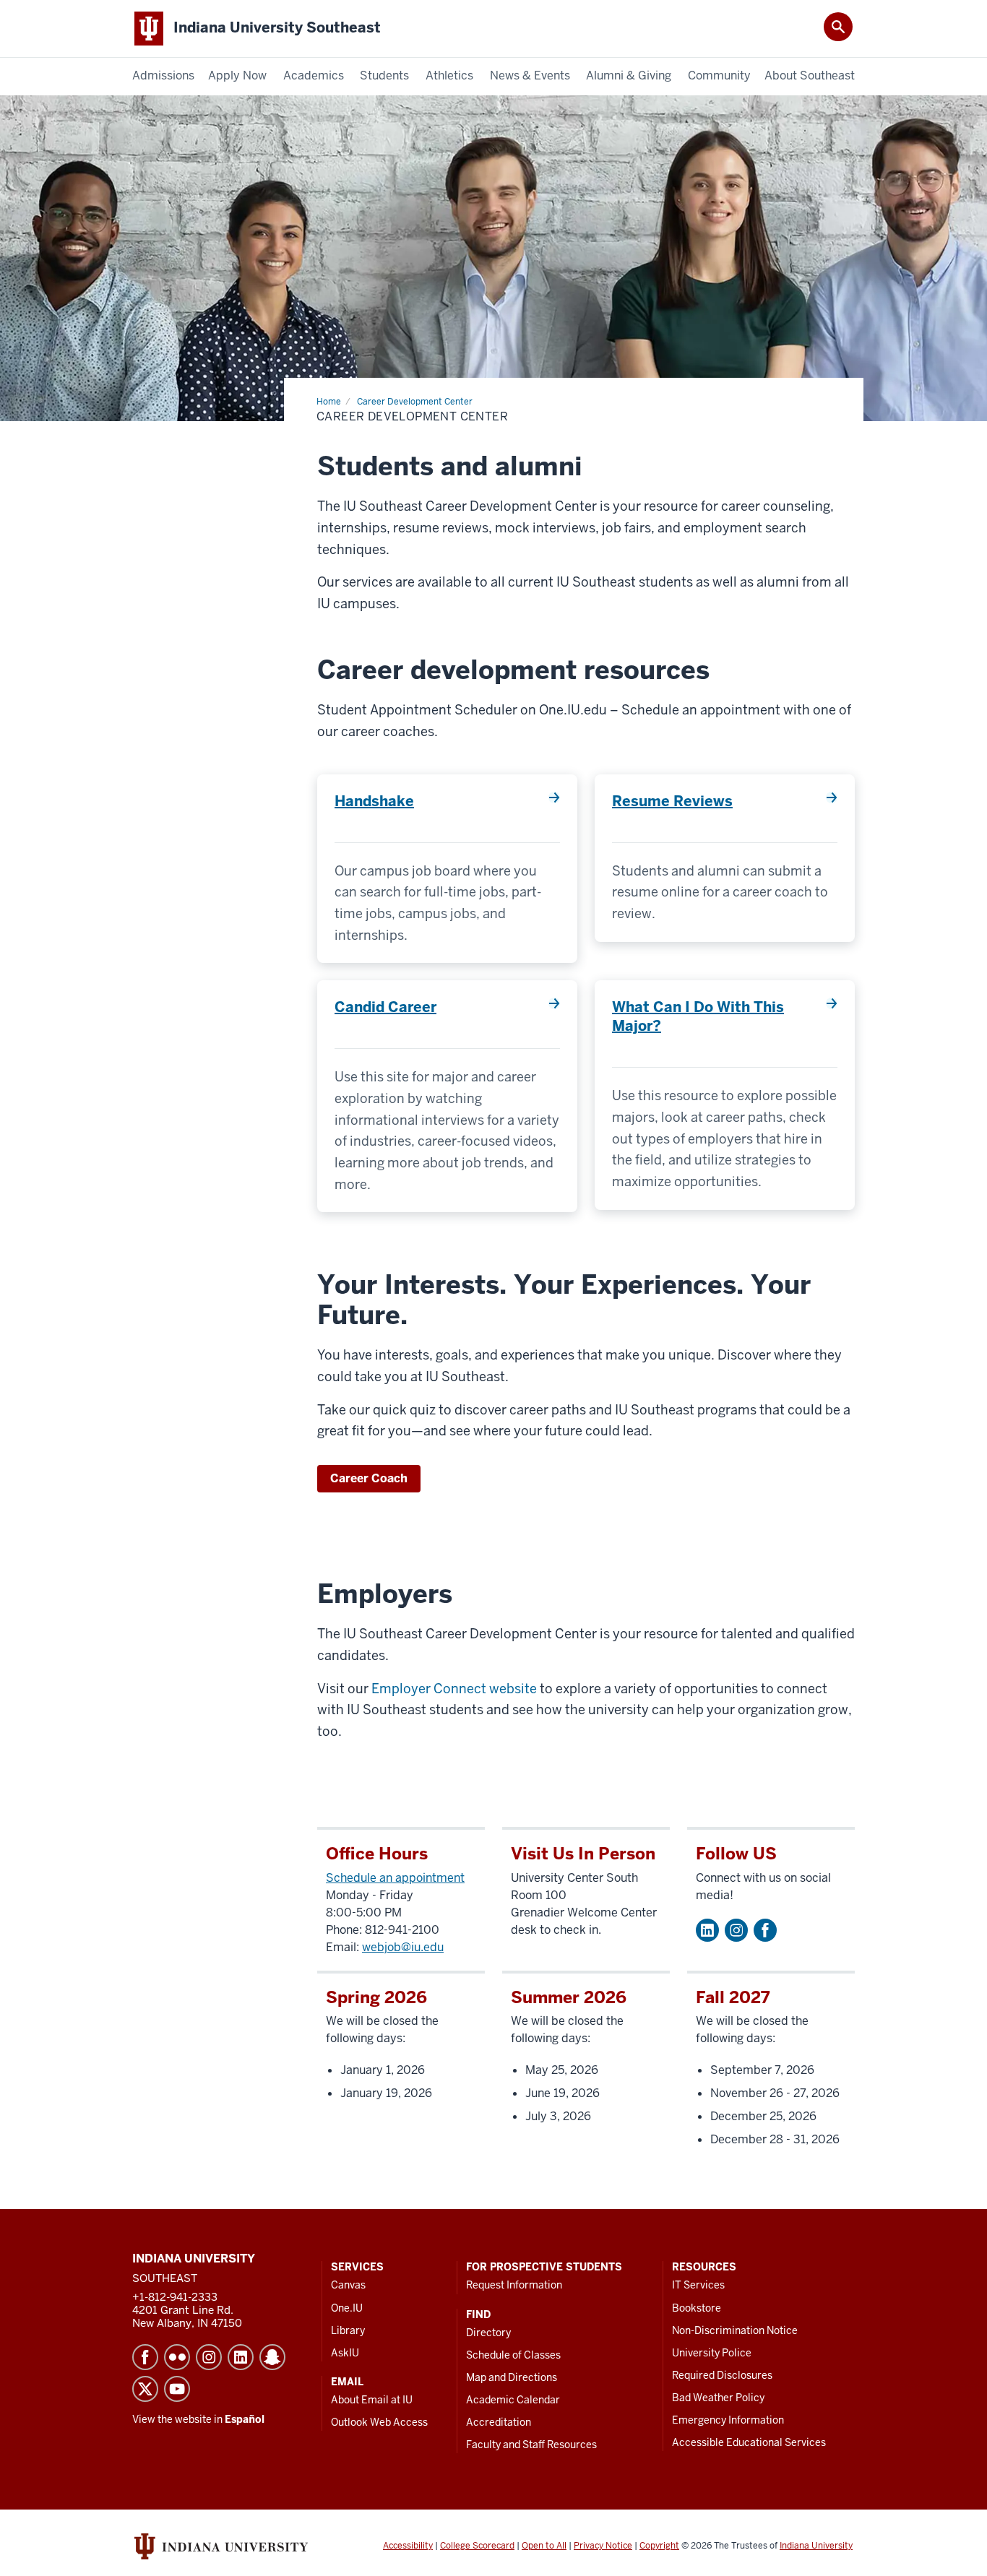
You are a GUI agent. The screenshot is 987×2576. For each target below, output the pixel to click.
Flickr (177, 2357)
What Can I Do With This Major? (698, 1016)
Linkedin (707, 1930)
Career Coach (369, 1478)
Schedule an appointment (395, 1878)
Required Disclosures (722, 2375)
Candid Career (385, 1007)
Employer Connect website (454, 1689)
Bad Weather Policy (718, 2398)
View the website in (198, 2419)
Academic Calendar (513, 2400)
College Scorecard (477, 2546)
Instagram (736, 1930)
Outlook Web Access (379, 2422)
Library (348, 2330)
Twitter (145, 2389)
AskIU (345, 2353)
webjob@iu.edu (403, 1947)
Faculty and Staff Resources (531, 2445)
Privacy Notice (603, 2546)
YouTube (177, 2389)
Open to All (544, 2546)
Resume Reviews (672, 801)
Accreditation (499, 2422)
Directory (488, 2333)
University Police (712, 2353)
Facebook (765, 1930)
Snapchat (272, 2357)
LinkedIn (241, 2357)
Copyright (659, 2546)
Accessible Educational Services (749, 2442)
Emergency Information (728, 2420)
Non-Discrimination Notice (735, 2330)
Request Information (514, 2285)
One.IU (347, 2308)
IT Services (698, 2285)
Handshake (374, 801)
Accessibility (408, 2546)
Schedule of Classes (513, 2355)
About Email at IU (372, 2400)
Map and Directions (512, 2377)
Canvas (348, 2285)
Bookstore (697, 2308)
